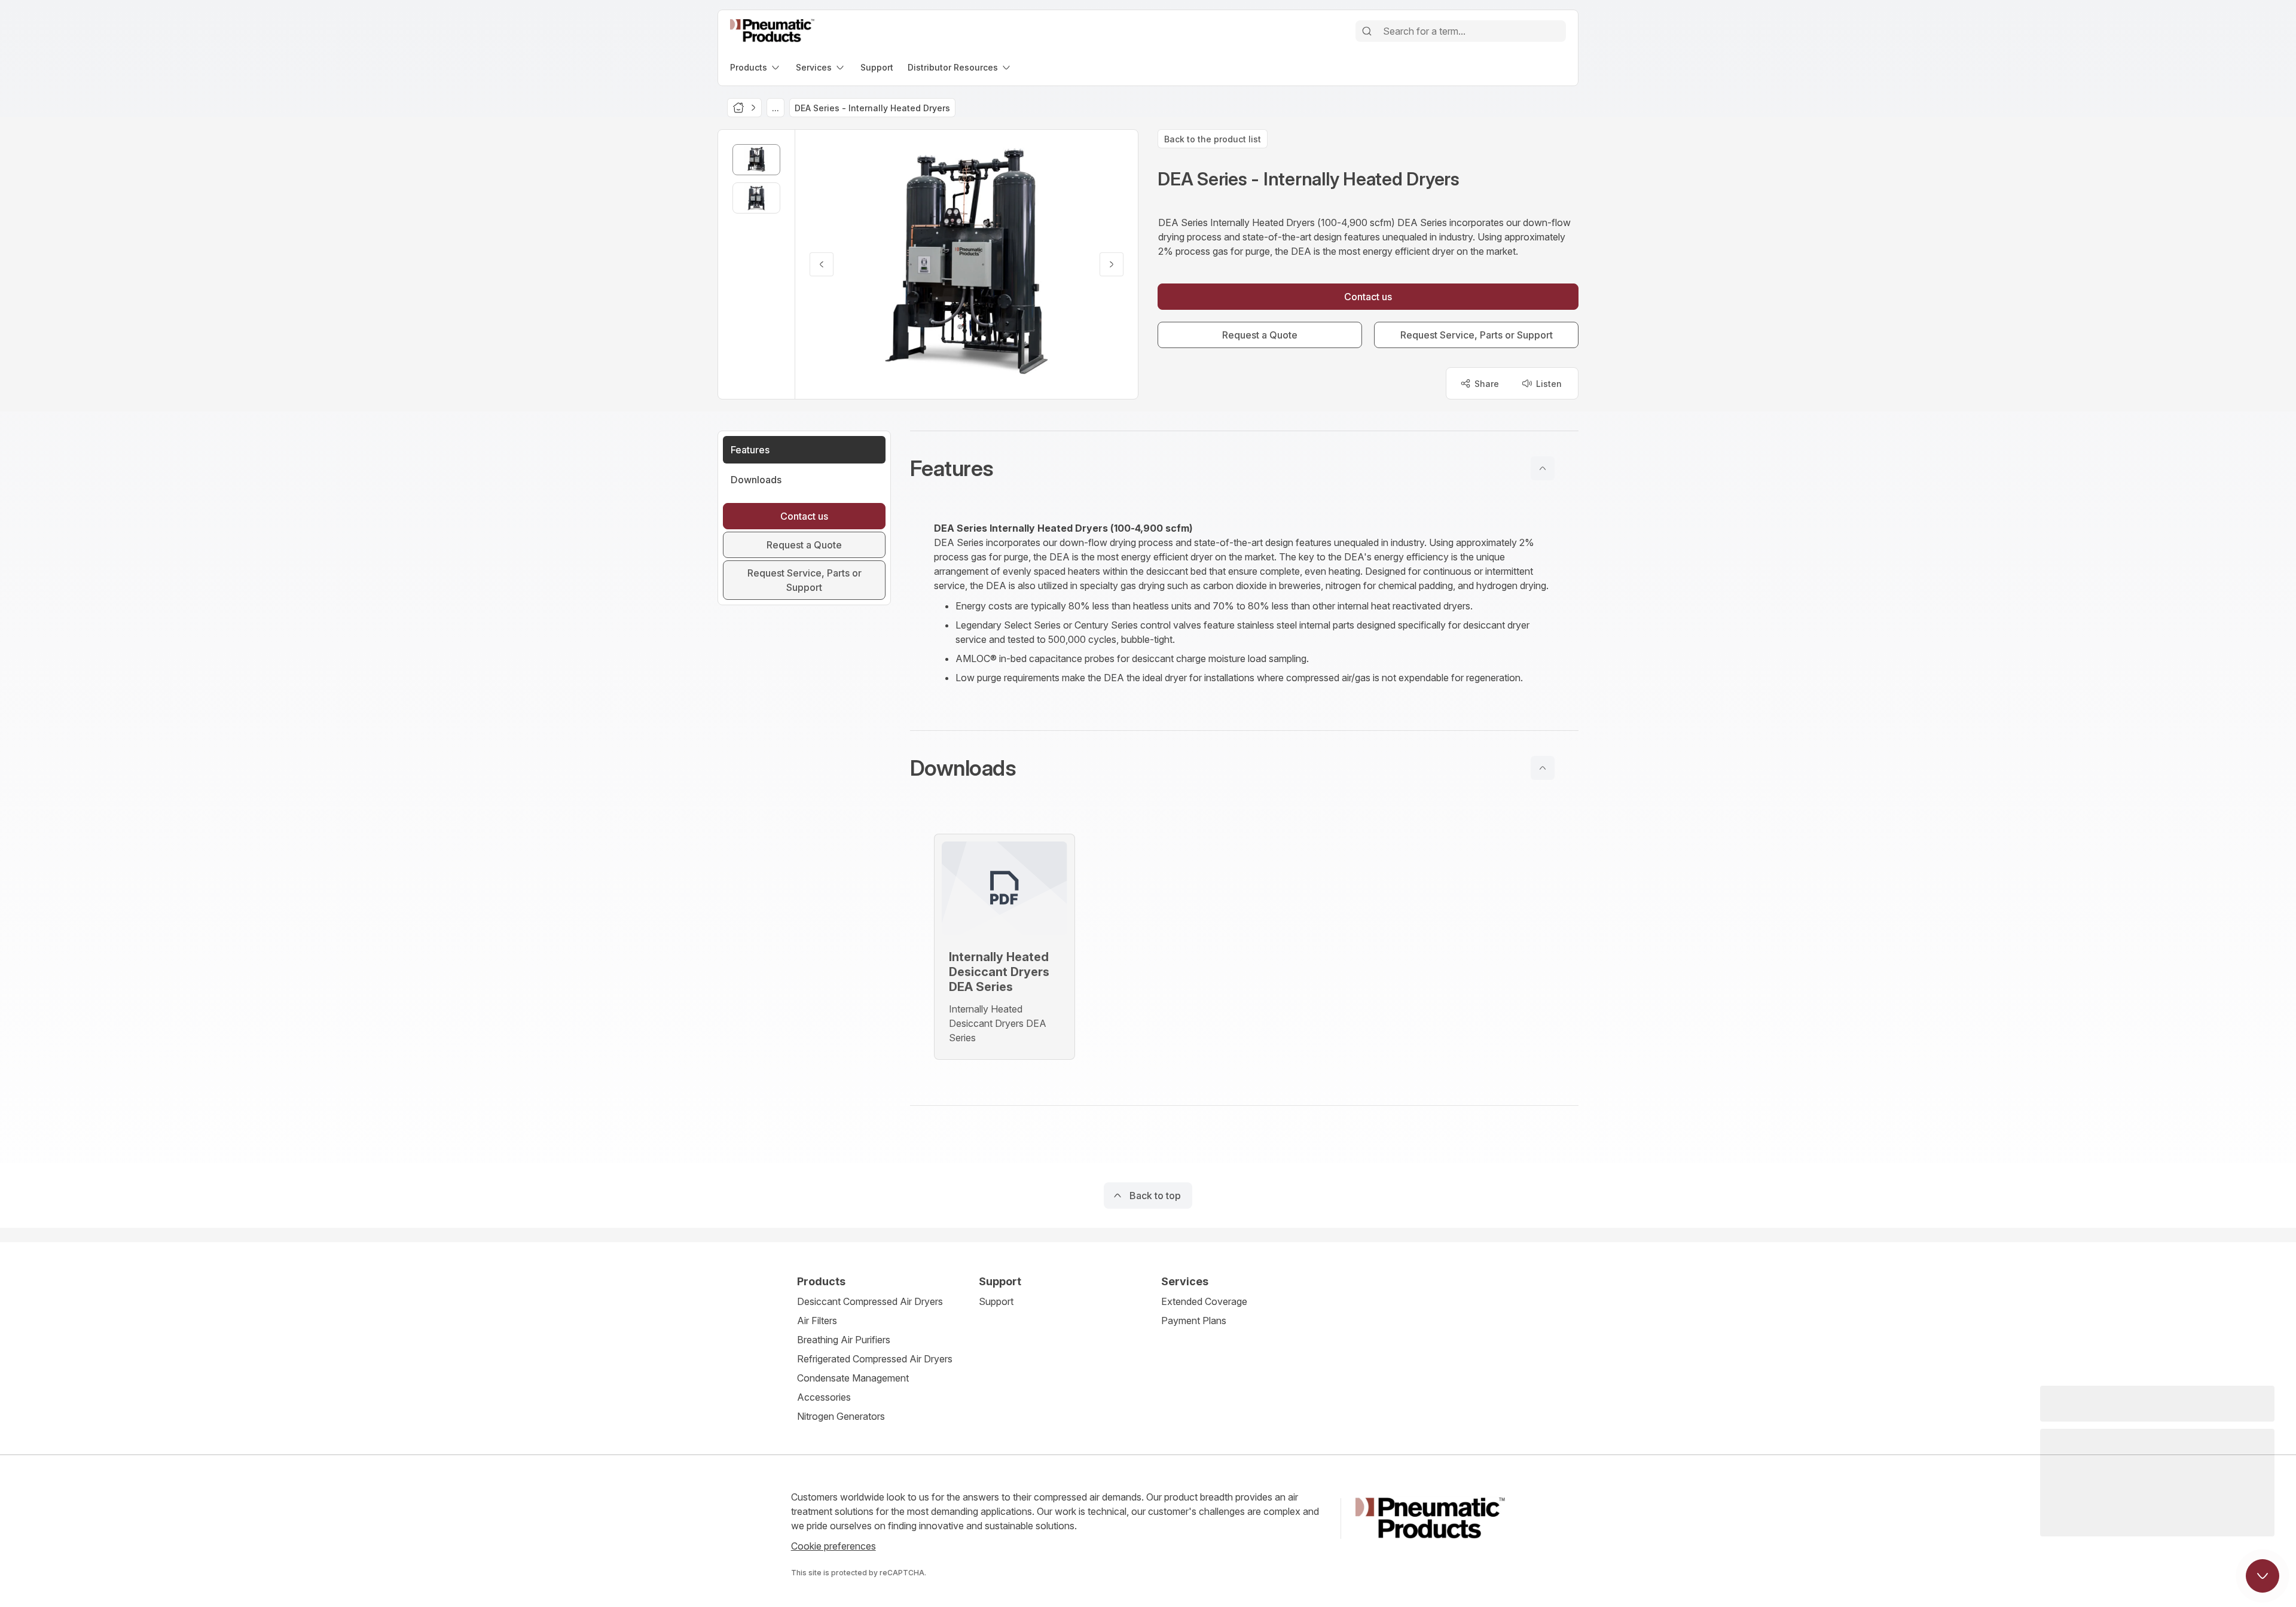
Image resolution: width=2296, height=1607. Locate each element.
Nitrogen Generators (841, 1416)
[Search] (1367, 31)
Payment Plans (1194, 1321)
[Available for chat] (2263, 1576)
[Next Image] (1112, 264)
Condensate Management (853, 1378)
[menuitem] (756, 67)
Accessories (824, 1397)
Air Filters (817, 1321)
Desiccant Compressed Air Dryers (870, 1301)
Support (996, 1301)
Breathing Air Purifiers (844, 1340)
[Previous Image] (822, 264)
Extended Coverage (1204, 1301)
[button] (1244, 468)
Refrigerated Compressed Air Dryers (875, 1359)
